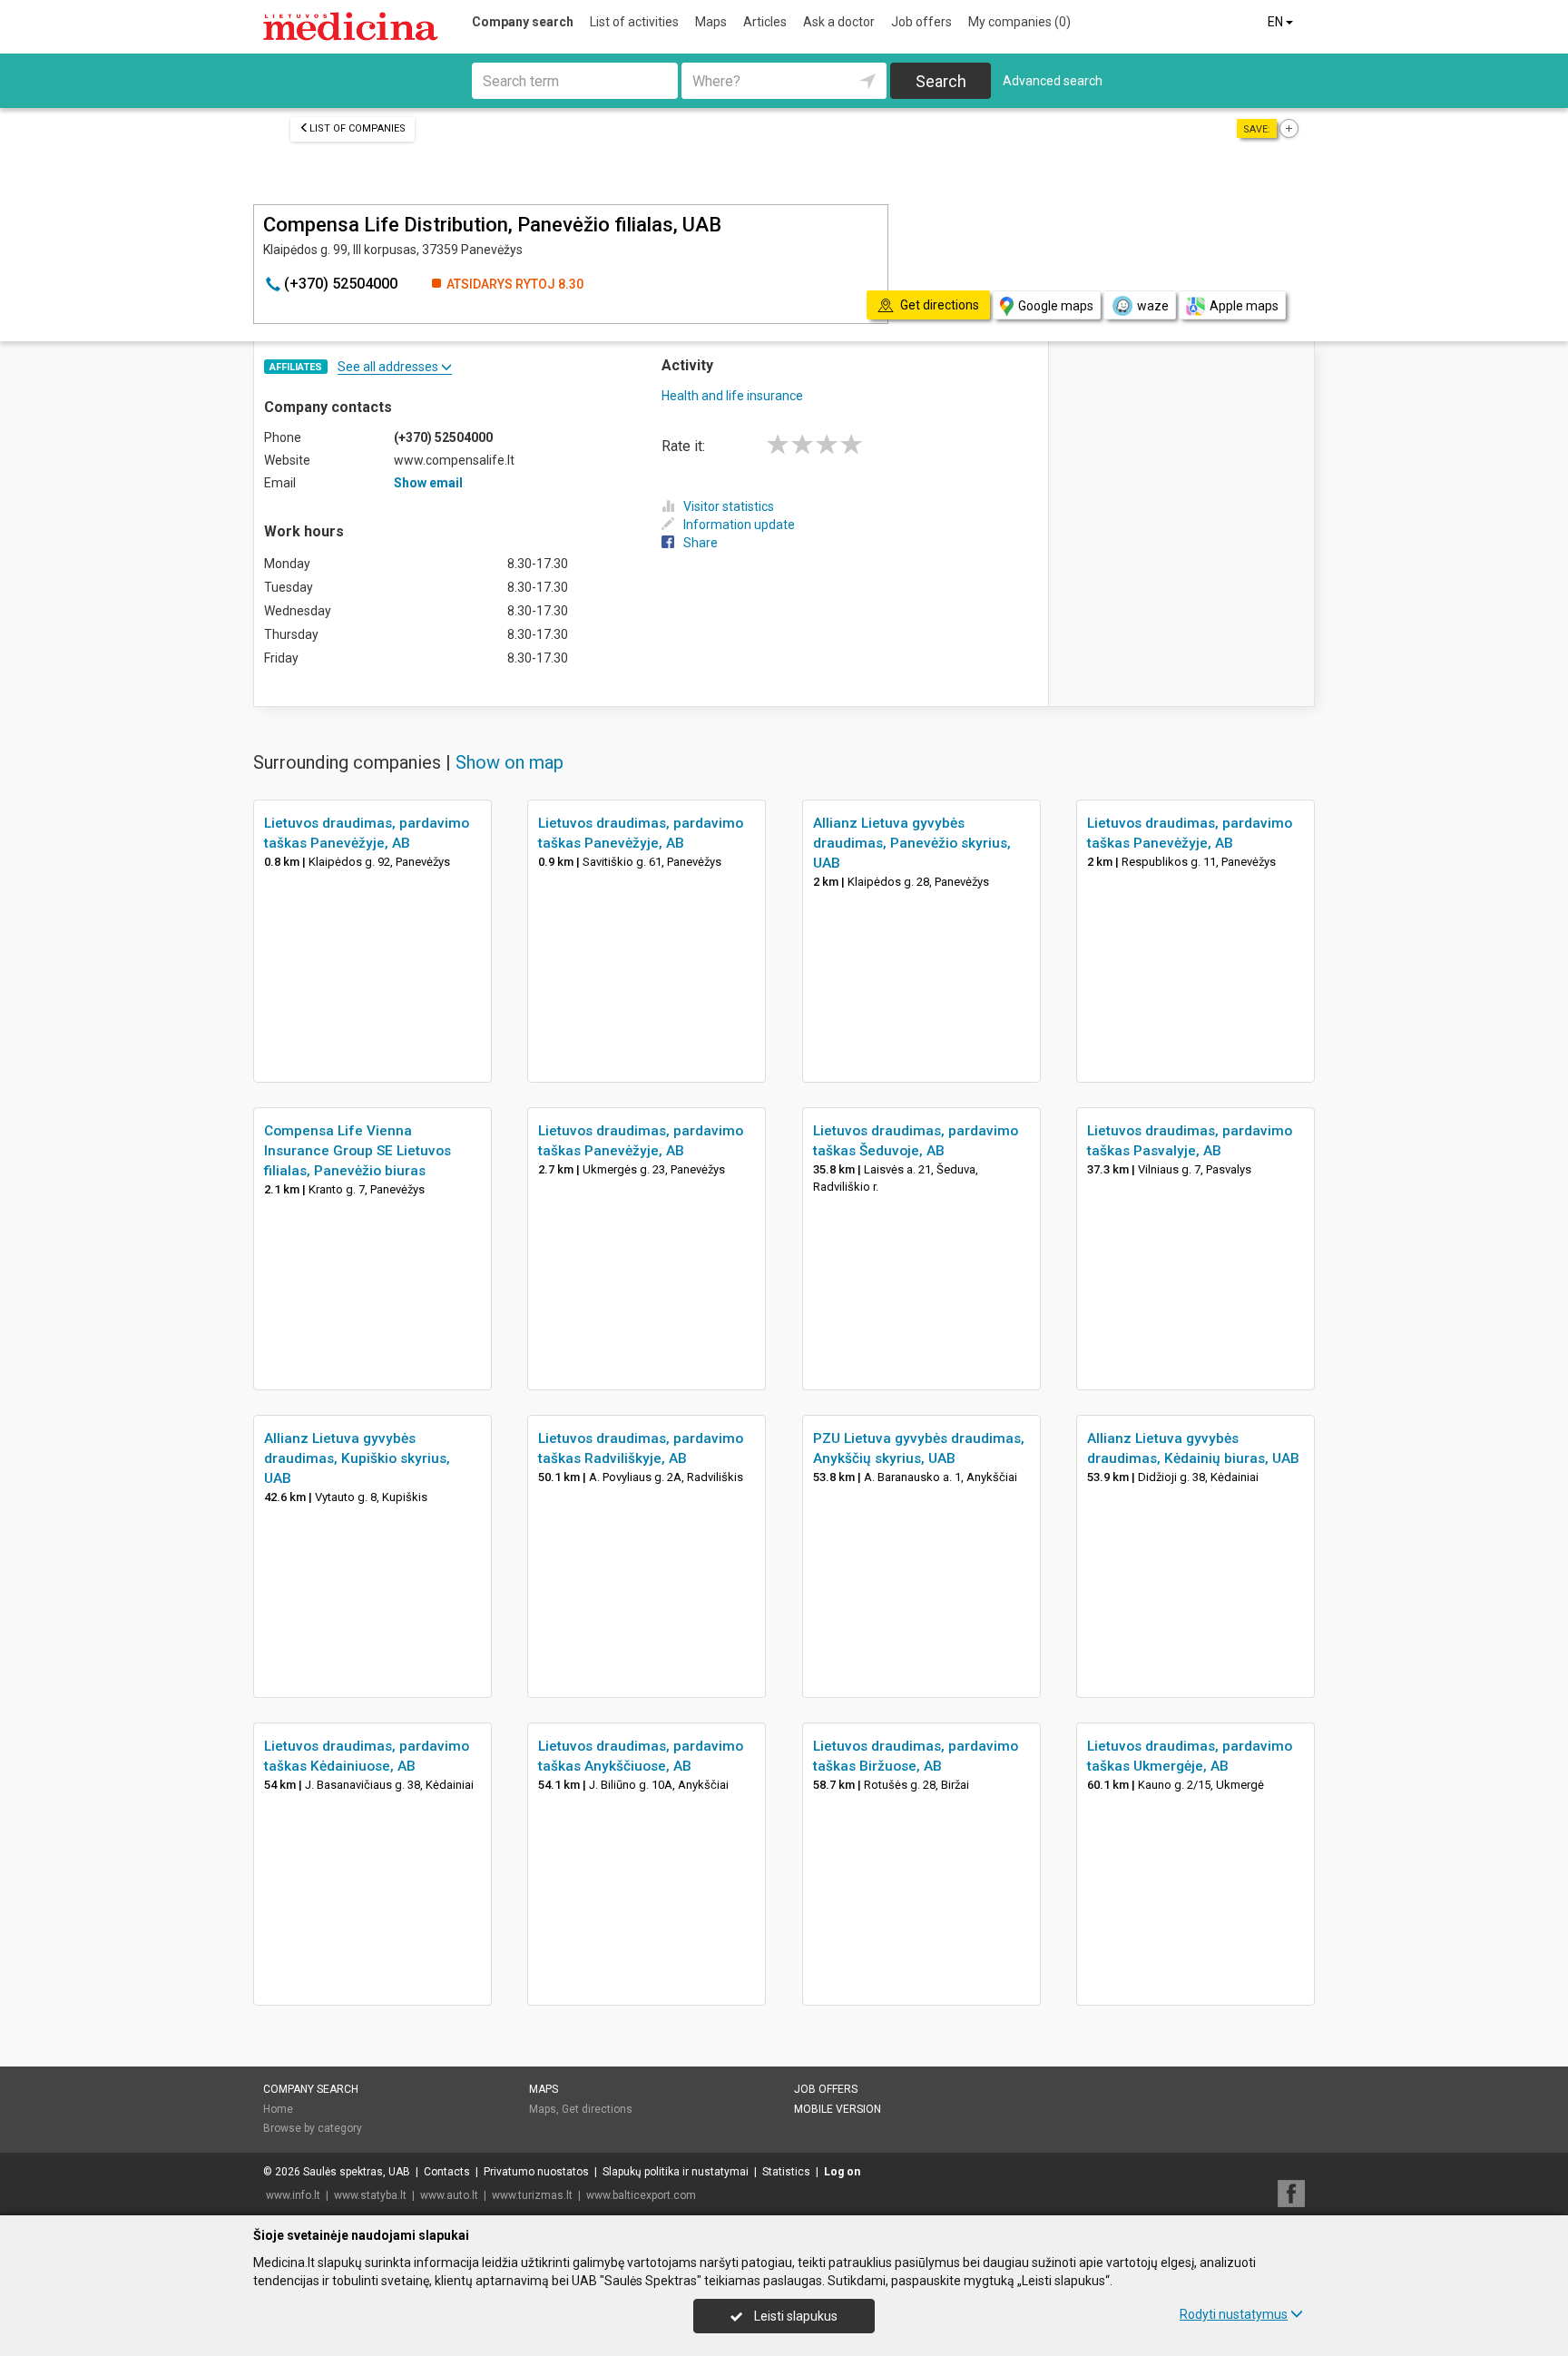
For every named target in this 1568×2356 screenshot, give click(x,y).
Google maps (1056, 306)
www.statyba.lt (370, 2195)
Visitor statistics (729, 506)
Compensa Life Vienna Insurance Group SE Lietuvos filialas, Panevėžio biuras (358, 1151)
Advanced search (1053, 81)
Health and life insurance (732, 396)
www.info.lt (293, 2195)
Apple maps (1244, 306)
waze (1153, 306)
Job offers (921, 22)
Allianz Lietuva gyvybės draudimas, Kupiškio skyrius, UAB (357, 1458)
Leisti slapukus (794, 2316)
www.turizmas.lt (532, 2195)
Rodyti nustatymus (1234, 2314)
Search (941, 81)
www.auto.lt (449, 2195)
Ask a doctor (839, 22)
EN (1277, 22)
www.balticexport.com (641, 2195)
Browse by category (313, 2128)
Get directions (597, 2109)
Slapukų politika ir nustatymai (676, 2172)
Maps (711, 22)
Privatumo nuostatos (536, 2172)
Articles (765, 22)
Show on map (510, 762)
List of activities (634, 22)
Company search (523, 22)
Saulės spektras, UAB (357, 2172)
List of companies (358, 128)
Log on (842, 2172)
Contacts (447, 2172)
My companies (1019, 22)
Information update (739, 525)
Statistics (786, 2172)
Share (701, 543)
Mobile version (838, 2109)
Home (278, 2109)
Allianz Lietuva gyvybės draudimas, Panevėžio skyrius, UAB (912, 843)
